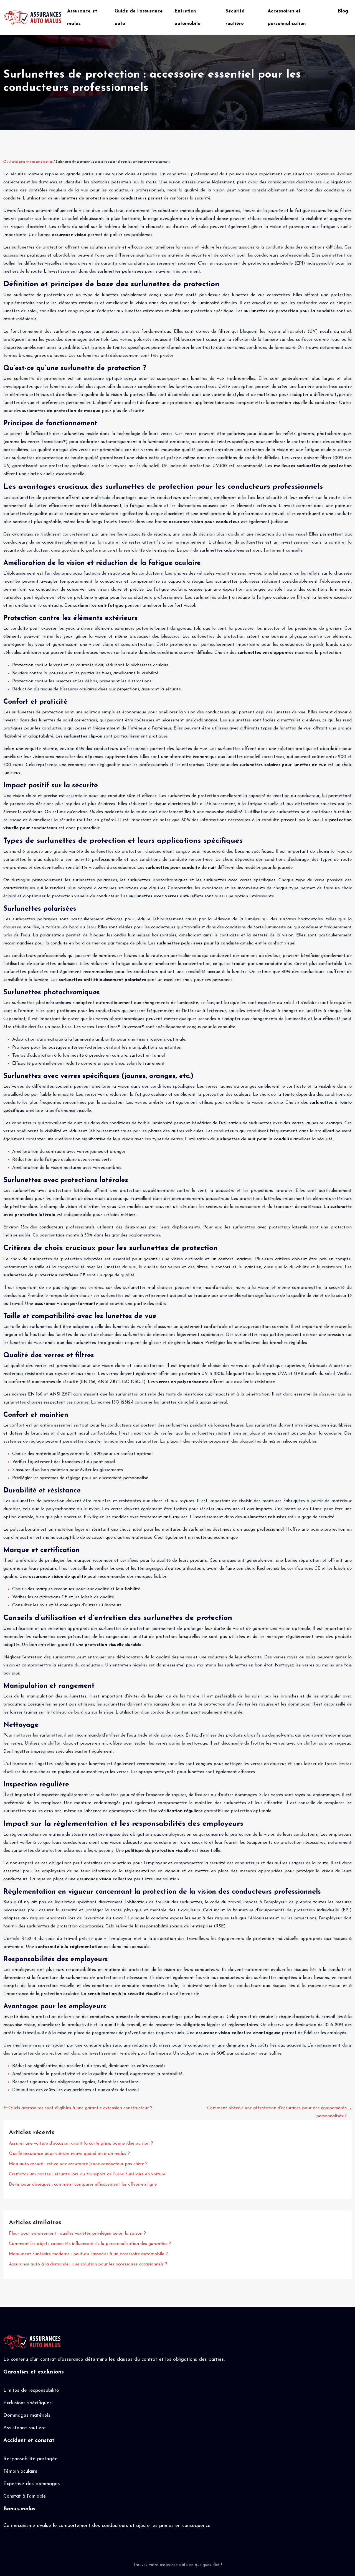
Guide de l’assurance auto (139, 17)
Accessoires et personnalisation (287, 17)
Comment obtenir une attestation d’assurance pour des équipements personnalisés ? (277, 2112)
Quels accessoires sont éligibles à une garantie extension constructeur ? (80, 2108)
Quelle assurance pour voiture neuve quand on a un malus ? (69, 2154)
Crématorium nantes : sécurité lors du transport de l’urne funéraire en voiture (87, 2174)
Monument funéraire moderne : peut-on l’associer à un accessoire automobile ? (88, 2254)
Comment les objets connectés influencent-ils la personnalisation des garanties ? (90, 2244)
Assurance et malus (82, 17)
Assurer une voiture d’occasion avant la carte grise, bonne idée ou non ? (81, 2144)
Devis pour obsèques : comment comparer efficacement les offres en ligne (83, 2185)
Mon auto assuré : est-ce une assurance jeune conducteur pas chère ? (78, 2164)
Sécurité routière (235, 17)
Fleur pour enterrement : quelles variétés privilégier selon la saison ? (77, 2234)
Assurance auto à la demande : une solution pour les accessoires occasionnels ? (88, 2264)
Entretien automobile (187, 17)
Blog (343, 11)
